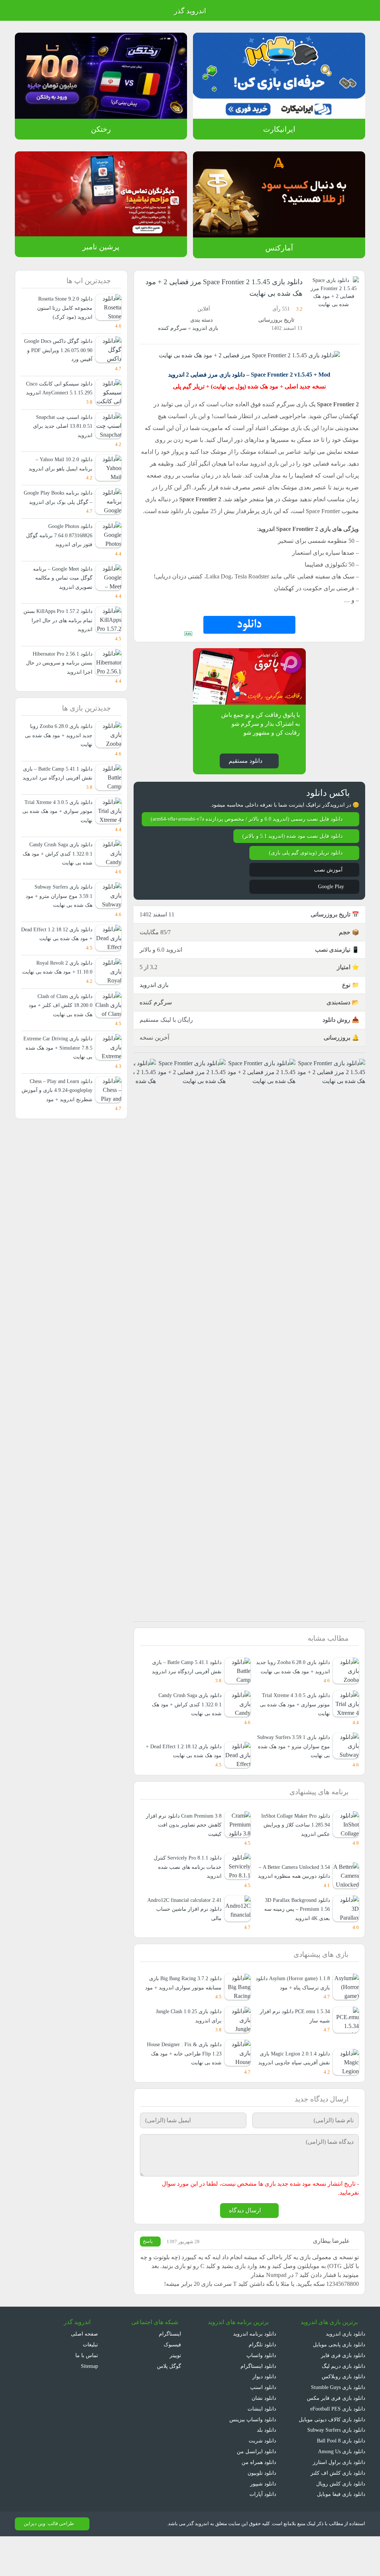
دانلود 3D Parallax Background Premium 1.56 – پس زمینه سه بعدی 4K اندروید (294, 1939)
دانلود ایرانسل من (257, 2491)
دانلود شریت (262, 2480)
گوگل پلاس (167, 2405)
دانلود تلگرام (263, 2384)
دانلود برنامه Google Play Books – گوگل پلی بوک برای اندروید (61, 511)
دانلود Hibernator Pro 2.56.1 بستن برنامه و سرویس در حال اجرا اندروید (59, 681)
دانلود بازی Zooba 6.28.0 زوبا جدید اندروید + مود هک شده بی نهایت (294, 1691)
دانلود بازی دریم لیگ (343, 2405)
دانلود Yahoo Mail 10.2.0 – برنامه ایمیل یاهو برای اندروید (61, 473)
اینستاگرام (171, 2373)
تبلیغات (90, 2384)
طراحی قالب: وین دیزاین (48, 2563)
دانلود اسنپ (263, 2427)
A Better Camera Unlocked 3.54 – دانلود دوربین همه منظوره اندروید (292, 1897)
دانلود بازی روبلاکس (343, 2416)
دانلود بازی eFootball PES (336, 2448)
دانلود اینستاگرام (259, 2405)
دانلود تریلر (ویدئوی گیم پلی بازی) (305, 873)
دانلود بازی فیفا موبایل (341, 2534)
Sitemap (88, 2405)
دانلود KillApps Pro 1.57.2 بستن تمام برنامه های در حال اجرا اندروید (61, 639)
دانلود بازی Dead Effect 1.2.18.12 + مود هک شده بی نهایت (189, 1776)
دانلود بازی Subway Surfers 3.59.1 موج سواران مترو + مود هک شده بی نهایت (297, 1776)
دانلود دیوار (264, 2416)
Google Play (328, 907)
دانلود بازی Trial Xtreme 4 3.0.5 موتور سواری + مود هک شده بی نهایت (293, 1733)
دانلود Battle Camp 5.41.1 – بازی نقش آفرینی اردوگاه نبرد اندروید (60, 797)
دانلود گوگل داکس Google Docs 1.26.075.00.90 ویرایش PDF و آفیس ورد (59, 350)
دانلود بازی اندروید (345, 2373)
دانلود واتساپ (261, 2394)
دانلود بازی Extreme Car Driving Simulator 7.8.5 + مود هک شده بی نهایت (58, 1094)
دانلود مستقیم (245, 772)
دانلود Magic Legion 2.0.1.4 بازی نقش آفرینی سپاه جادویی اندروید (293, 2097)
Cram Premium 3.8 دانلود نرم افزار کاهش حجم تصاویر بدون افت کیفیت (184, 1854)
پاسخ (149, 2281)
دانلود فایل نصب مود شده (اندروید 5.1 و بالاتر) (291, 856)
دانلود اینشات (262, 2448)
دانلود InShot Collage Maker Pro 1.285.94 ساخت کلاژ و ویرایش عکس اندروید (292, 1854)
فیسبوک (172, 2384)
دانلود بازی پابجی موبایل (338, 2384)
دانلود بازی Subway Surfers (333, 2469)
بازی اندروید (205, 328)
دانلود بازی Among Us (340, 2491)
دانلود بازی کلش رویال (341, 2523)
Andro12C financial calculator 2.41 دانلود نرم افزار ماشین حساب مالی (185, 1939)
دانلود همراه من (259, 2502)
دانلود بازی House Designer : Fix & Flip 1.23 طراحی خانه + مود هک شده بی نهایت (184, 2093)
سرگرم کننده (174, 328)
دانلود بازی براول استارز (340, 2502)
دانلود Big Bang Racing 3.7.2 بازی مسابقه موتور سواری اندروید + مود (183, 2018)
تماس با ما (87, 2394)
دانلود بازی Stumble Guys (336, 2427)
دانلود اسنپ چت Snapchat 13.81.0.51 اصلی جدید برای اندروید (62, 435)
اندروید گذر (190, 11)
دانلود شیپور (263, 2523)
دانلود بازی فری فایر (344, 2394)
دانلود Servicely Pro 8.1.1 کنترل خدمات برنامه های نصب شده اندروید (186, 1897)
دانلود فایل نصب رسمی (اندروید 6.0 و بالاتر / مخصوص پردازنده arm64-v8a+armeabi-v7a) (251, 835)
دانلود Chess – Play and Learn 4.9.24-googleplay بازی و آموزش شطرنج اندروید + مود (57, 1136)
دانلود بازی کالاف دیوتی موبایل (332, 2459)
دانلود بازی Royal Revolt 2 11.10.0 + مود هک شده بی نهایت (62, 1009)
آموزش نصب (328, 890)
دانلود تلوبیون (261, 2512)
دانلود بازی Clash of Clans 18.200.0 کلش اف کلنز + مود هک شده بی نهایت (61, 1051)
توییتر (174, 2394)
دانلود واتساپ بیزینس (252, 2459)
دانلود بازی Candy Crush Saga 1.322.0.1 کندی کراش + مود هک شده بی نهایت (186, 1733)
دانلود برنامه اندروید (255, 2373)
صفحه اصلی (85, 2373)
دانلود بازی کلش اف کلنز (340, 2512)
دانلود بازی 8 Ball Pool (340, 2480)
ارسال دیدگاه (245, 2250)
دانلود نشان (263, 2437)
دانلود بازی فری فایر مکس (337, 2437)
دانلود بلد (266, 2469)
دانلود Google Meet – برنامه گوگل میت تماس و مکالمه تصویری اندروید (60, 596)
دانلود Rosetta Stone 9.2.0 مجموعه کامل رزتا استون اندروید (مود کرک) (58, 308)
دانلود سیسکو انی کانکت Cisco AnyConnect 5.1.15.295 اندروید (58, 393)
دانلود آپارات (263, 2534)
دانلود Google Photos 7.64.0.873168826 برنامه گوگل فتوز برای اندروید (58, 554)
